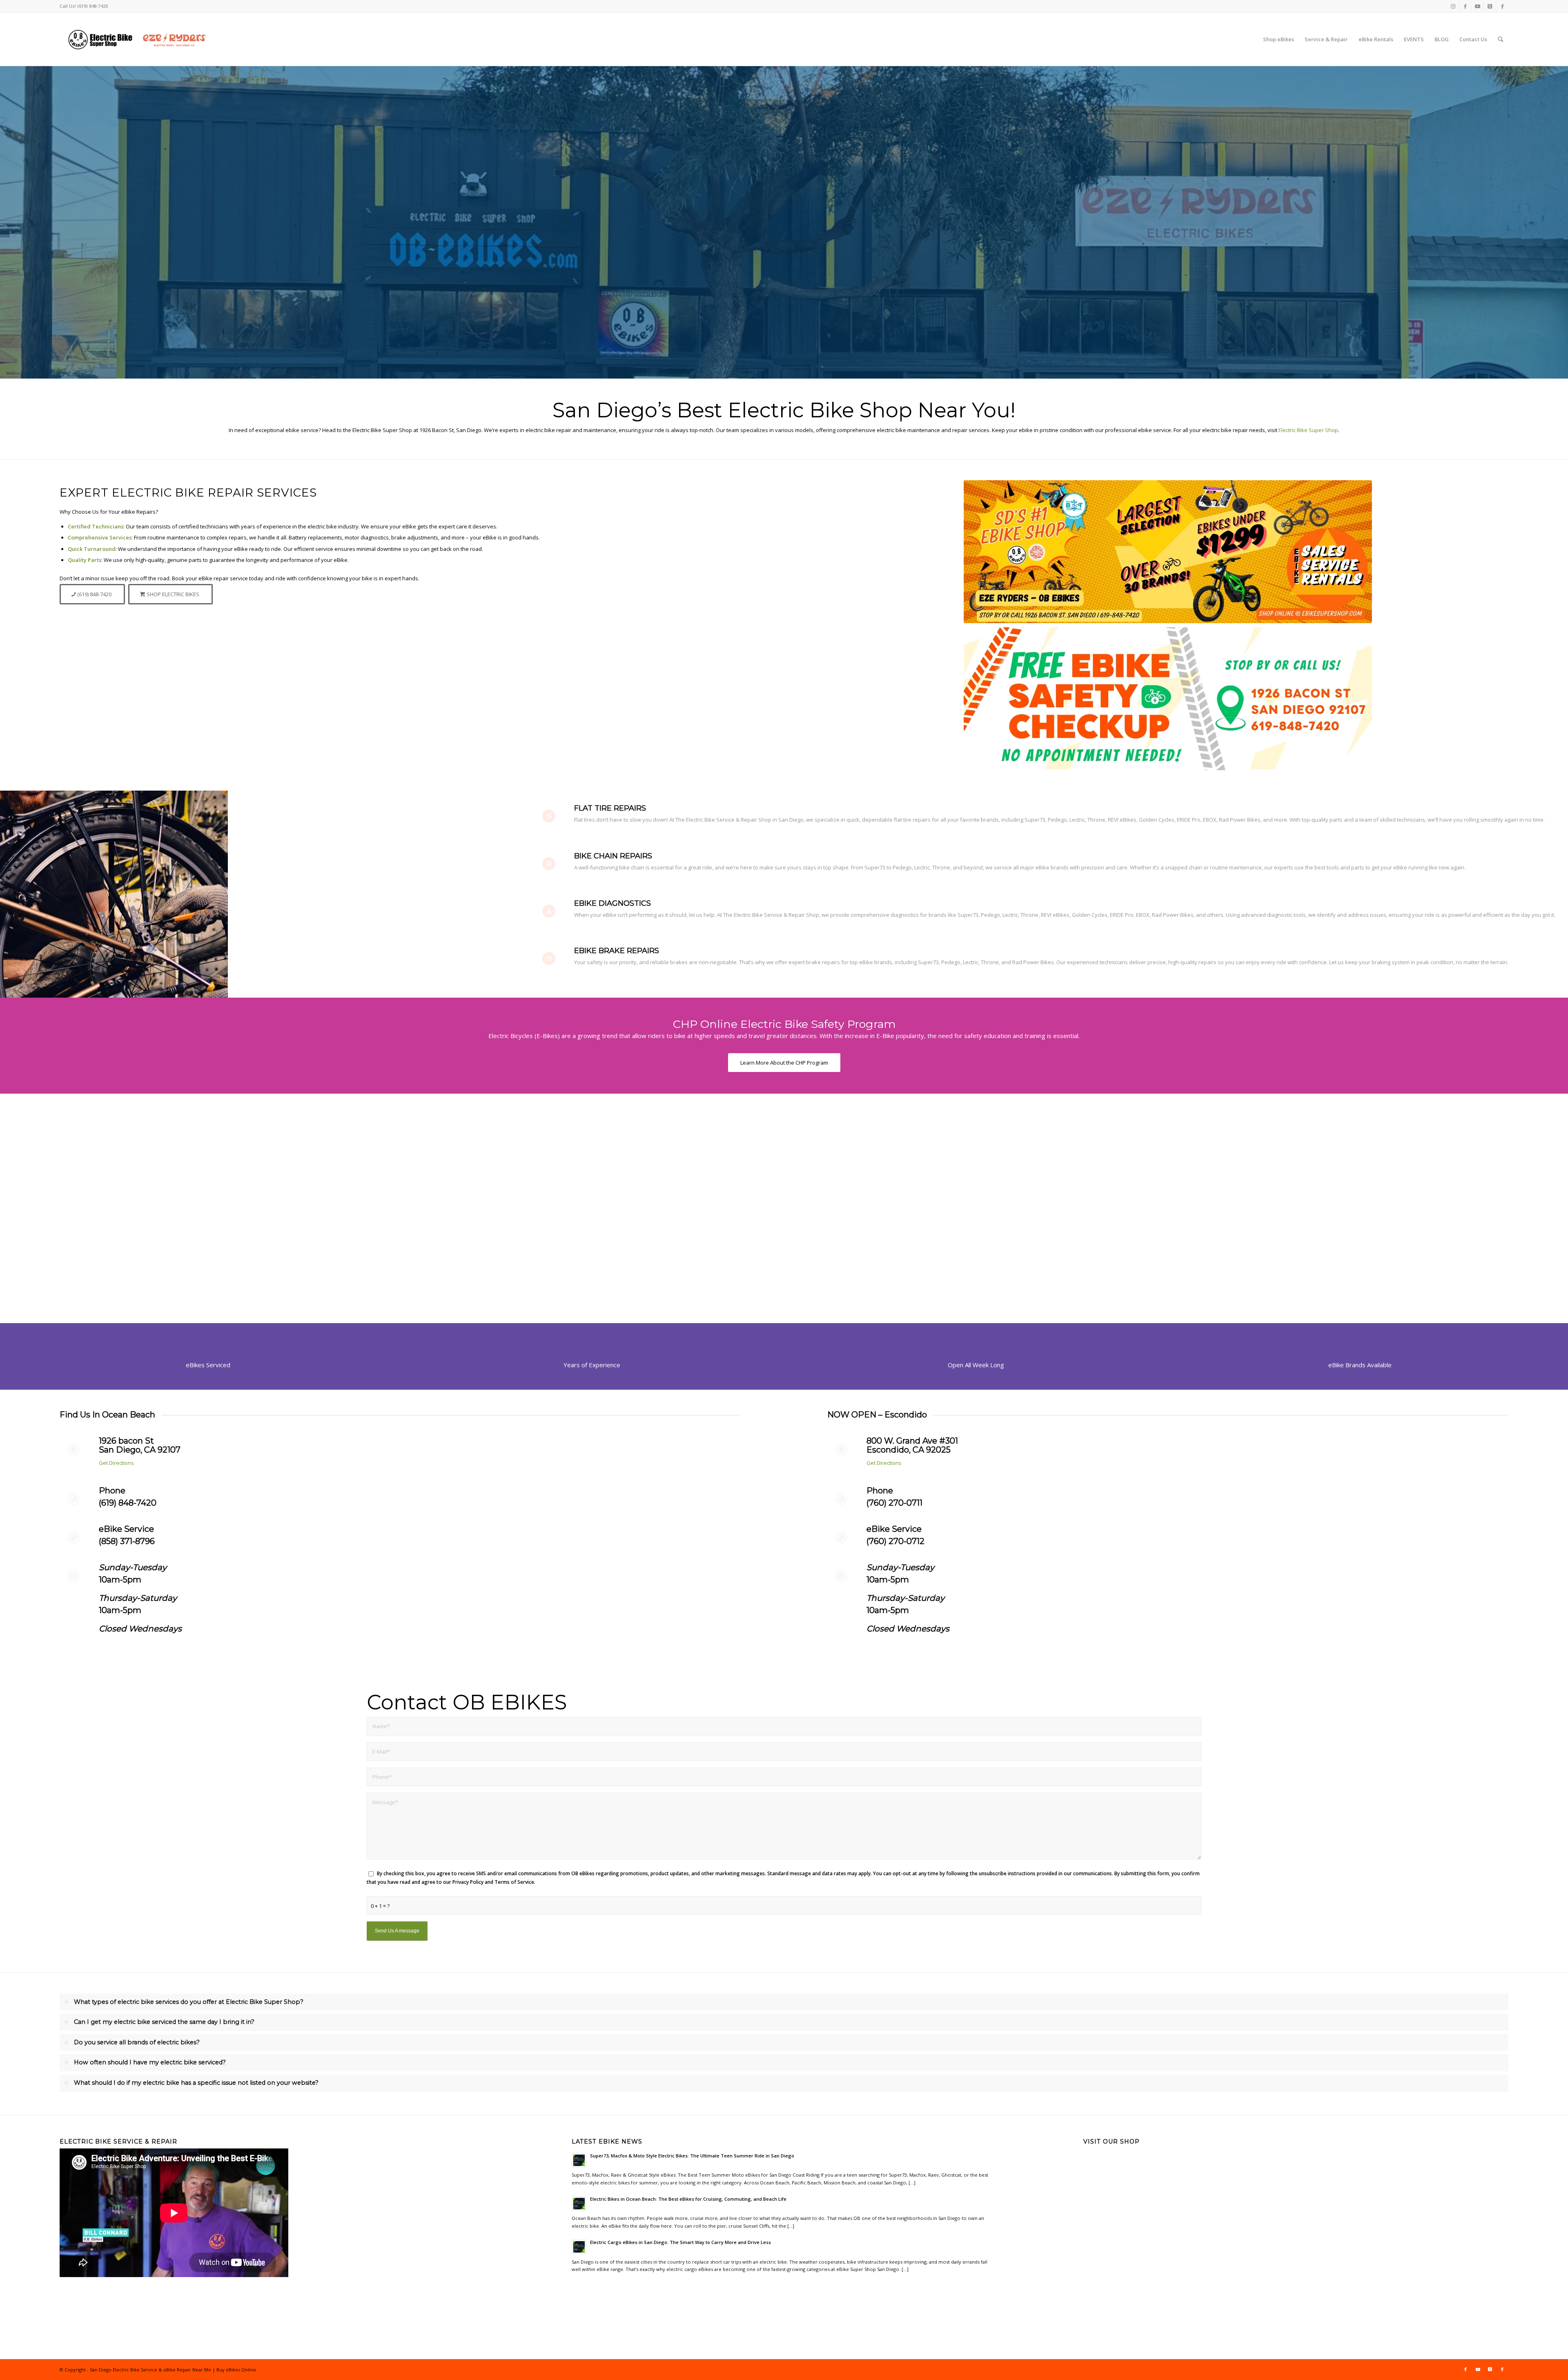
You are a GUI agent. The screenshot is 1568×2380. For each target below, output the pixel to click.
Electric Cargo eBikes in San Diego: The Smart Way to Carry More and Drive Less (680, 2242)
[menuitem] (1278, 39)
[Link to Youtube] (1478, 6)
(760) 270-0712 (895, 1541)
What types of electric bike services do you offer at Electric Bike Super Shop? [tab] (189, 2002)
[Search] (1500, 39)
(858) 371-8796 (127, 1541)
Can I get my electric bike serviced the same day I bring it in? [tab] (164, 2022)
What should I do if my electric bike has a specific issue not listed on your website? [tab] (196, 2083)
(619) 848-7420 (128, 1503)
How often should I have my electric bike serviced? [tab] (150, 2062)
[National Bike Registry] (208, 1171)
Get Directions (116, 1463)
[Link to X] (1490, 6)
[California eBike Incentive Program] (592, 1171)
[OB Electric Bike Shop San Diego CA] (138, 39)
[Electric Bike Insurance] (1360, 1171)
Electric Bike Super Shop (1308, 430)
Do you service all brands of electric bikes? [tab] (137, 2042)
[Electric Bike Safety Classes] (976, 1171)
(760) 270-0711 (894, 1503)
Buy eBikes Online (236, 2370)
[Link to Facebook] (1465, 6)
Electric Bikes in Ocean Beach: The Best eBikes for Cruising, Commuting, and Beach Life (688, 2199)
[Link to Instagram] (1453, 6)
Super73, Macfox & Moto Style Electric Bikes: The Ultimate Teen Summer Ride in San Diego (692, 2156)
